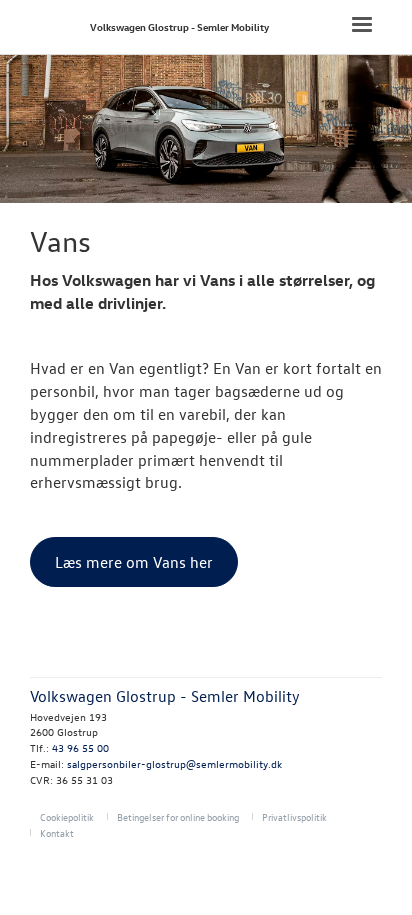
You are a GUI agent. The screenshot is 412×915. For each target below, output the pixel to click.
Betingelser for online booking (178, 816)
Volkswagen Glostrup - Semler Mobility (179, 26)
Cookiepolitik (67, 816)
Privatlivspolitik (294, 816)
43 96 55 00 (80, 747)
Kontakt (57, 832)
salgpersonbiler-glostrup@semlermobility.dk (174, 763)
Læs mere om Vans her (134, 562)
